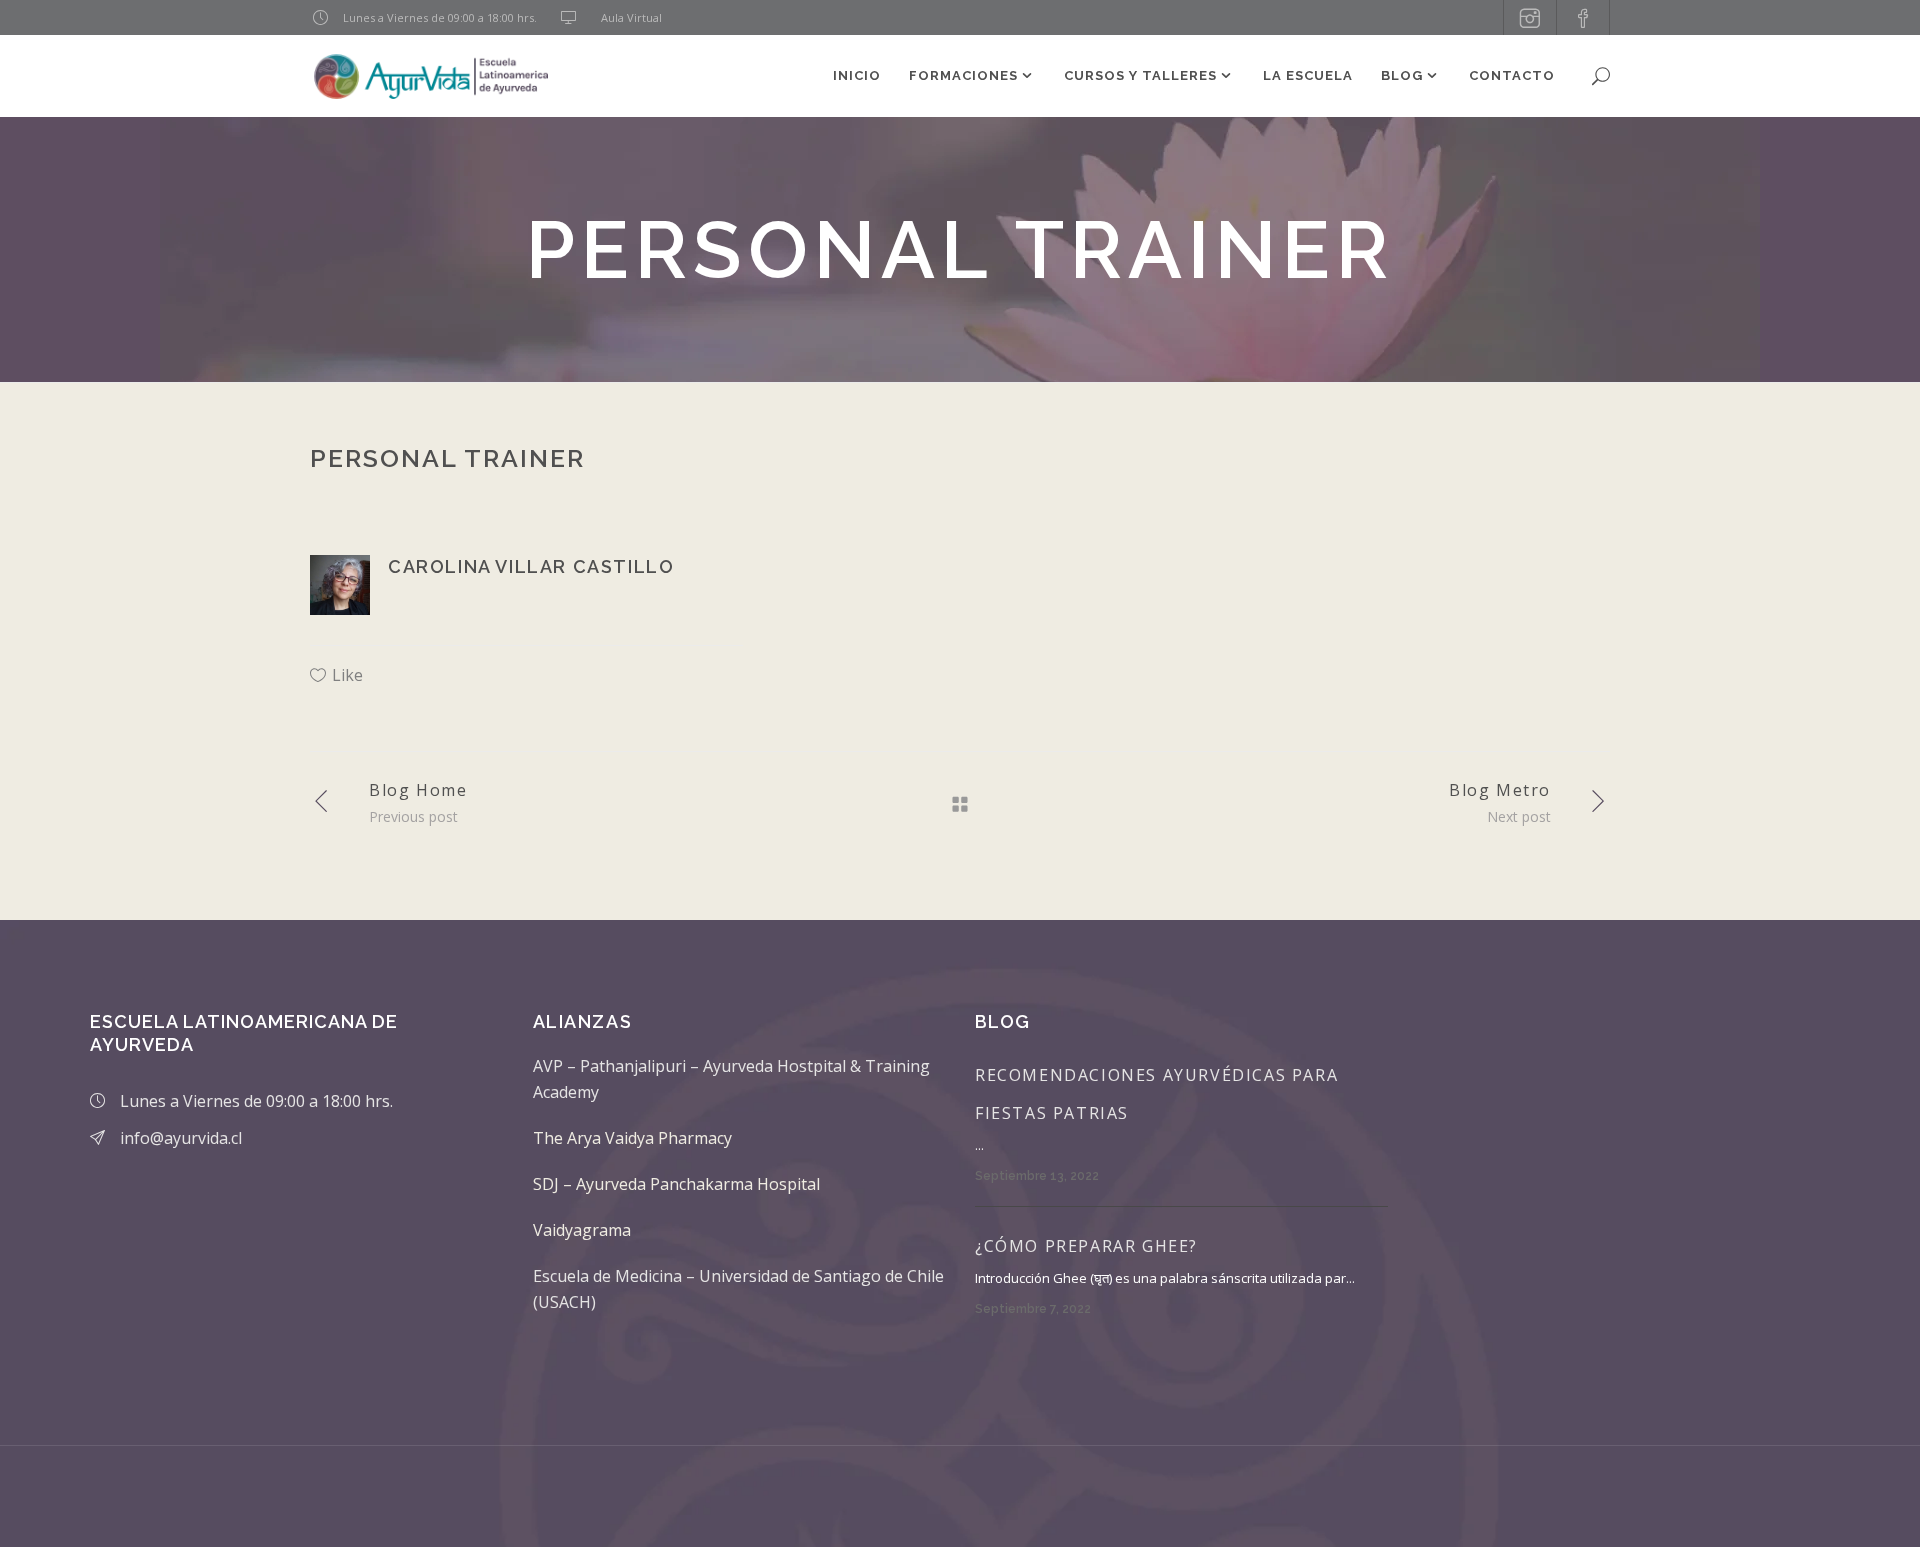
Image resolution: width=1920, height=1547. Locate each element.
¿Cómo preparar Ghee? (1086, 1246)
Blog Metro (1500, 790)
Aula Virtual (631, 17)
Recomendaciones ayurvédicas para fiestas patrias (1156, 1094)
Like (347, 675)
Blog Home (418, 790)
